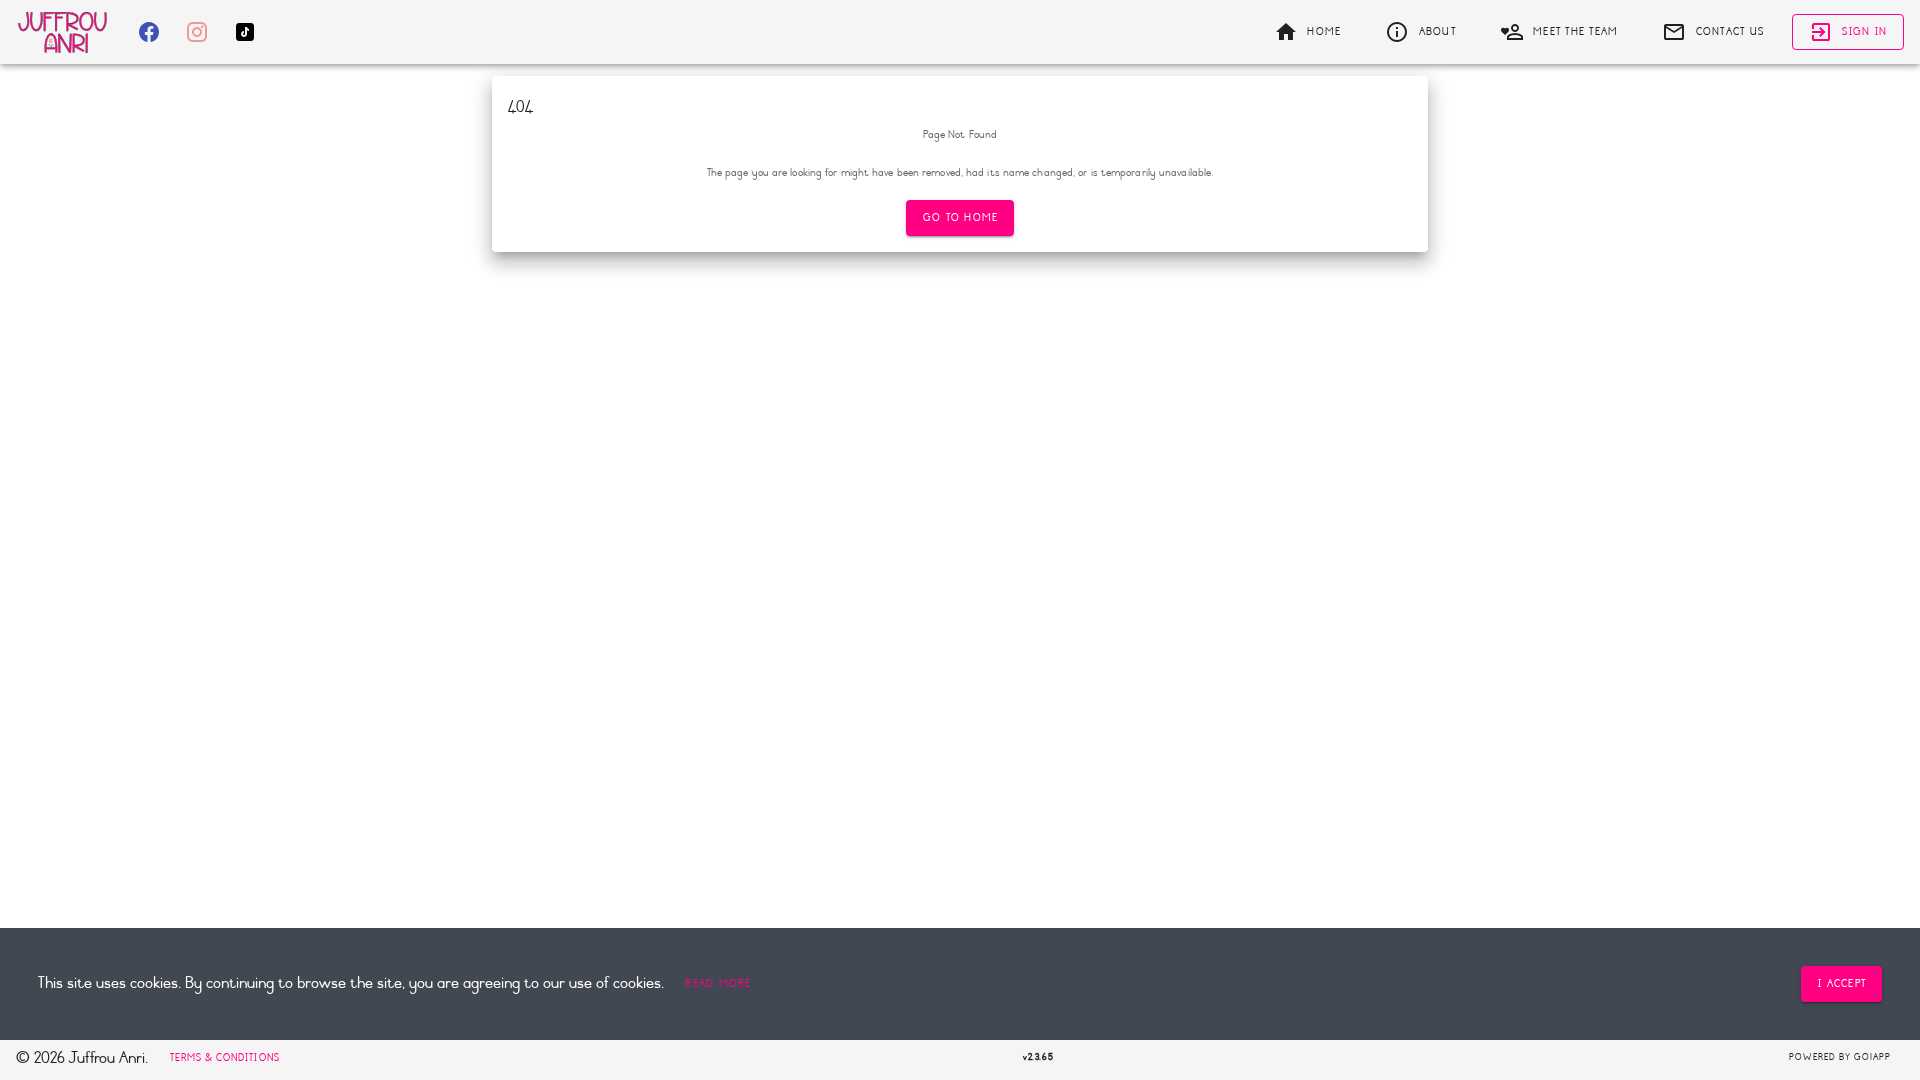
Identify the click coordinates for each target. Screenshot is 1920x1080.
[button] (718, 984)
